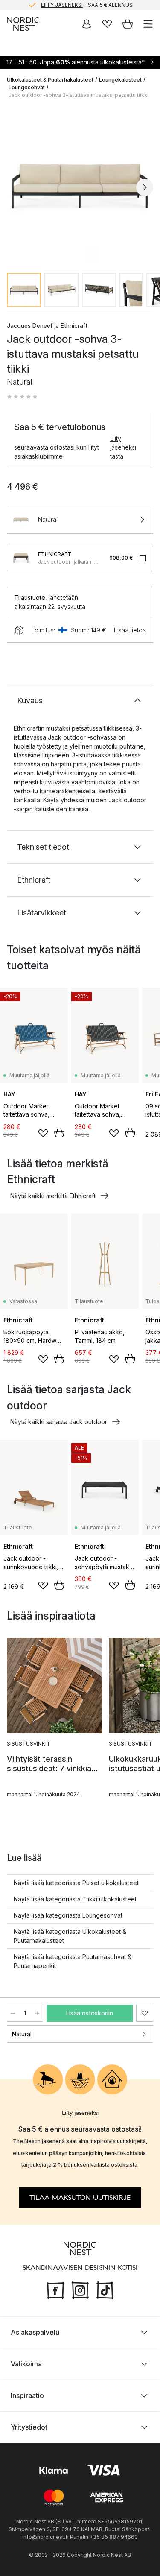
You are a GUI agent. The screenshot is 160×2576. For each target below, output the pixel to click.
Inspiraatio (27, 2395)
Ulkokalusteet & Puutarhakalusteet (50, 80)
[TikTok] (105, 2289)
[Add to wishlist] (43, 1133)
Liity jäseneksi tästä (123, 447)
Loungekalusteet (120, 80)
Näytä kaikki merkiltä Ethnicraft (53, 1196)
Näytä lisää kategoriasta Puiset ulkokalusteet (76, 1883)
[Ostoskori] (128, 24)
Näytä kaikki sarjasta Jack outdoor (59, 1422)
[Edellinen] (15, 187)
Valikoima (26, 2364)
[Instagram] (80, 2289)
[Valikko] (148, 24)
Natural (22, 2034)
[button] (22, 397)
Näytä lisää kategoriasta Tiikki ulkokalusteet (75, 1899)
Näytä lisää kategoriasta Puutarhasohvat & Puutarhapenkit (73, 1961)
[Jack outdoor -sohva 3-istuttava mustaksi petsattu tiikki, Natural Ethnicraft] (80, 186)
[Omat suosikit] (107, 24)
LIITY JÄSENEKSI (62, 5)
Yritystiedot (29, 2427)
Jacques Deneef (30, 326)
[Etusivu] (23, 24)
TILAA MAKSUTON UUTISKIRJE (80, 2198)
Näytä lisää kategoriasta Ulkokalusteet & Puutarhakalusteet (70, 1936)
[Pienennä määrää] (13, 2013)
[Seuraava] (145, 187)
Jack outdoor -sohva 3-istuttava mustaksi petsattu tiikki (79, 95)
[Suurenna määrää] (37, 2013)
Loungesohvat (27, 87)
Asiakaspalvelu (35, 2332)
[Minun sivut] (87, 24)
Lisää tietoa (130, 630)
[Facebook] (55, 2289)
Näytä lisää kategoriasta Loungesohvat (68, 1915)
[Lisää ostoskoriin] (59, 1133)
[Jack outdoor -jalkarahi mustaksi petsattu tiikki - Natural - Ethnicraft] (21, 558)
